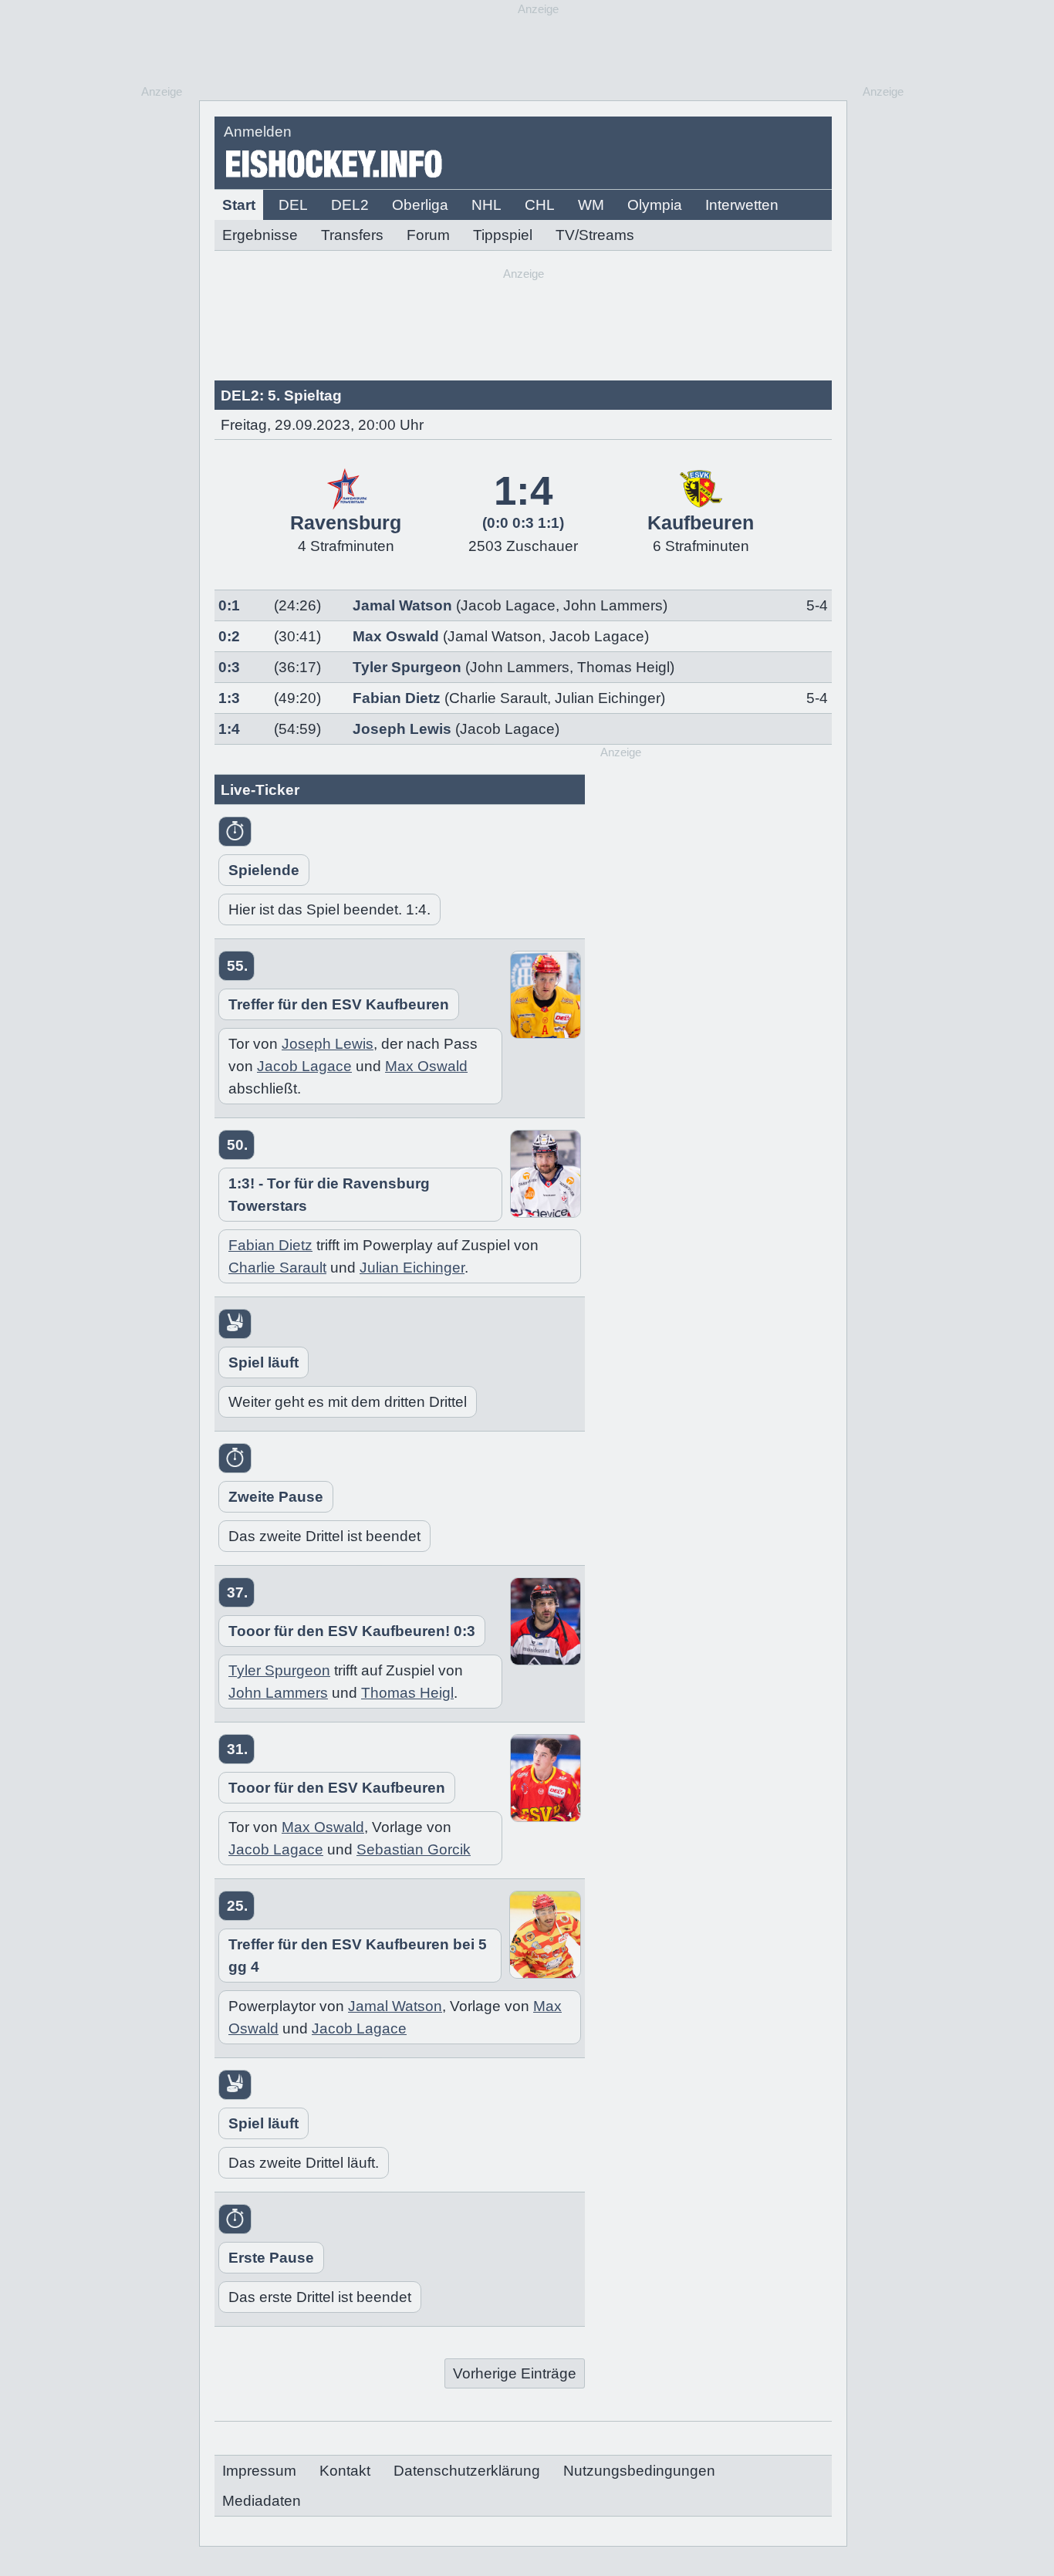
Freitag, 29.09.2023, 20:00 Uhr (322, 425)
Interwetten (742, 205)
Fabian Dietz (397, 698)
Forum (428, 235)
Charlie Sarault (498, 698)
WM (591, 205)
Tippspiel (503, 235)
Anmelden (258, 132)
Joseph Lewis (402, 729)
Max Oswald (396, 636)
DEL (293, 205)
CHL (540, 205)
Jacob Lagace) (510, 729)
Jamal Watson (402, 605)
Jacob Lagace (508, 605)
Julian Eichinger (608, 698)
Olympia (655, 205)
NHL (486, 205)
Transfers (352, 235)
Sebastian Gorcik (414, 1849)
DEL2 (350, 205)
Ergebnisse (260, 235)
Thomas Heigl (623, 667)
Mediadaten (262, 2501)
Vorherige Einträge (515, 2373)
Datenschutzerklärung (467, 2471)
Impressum (259, 2471)
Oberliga (420, 205)
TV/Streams (595, 235)
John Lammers (613, 605)
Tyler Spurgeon (407, 667)
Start (239, 205)
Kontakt (345, 2471)
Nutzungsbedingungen (639, 2471)
